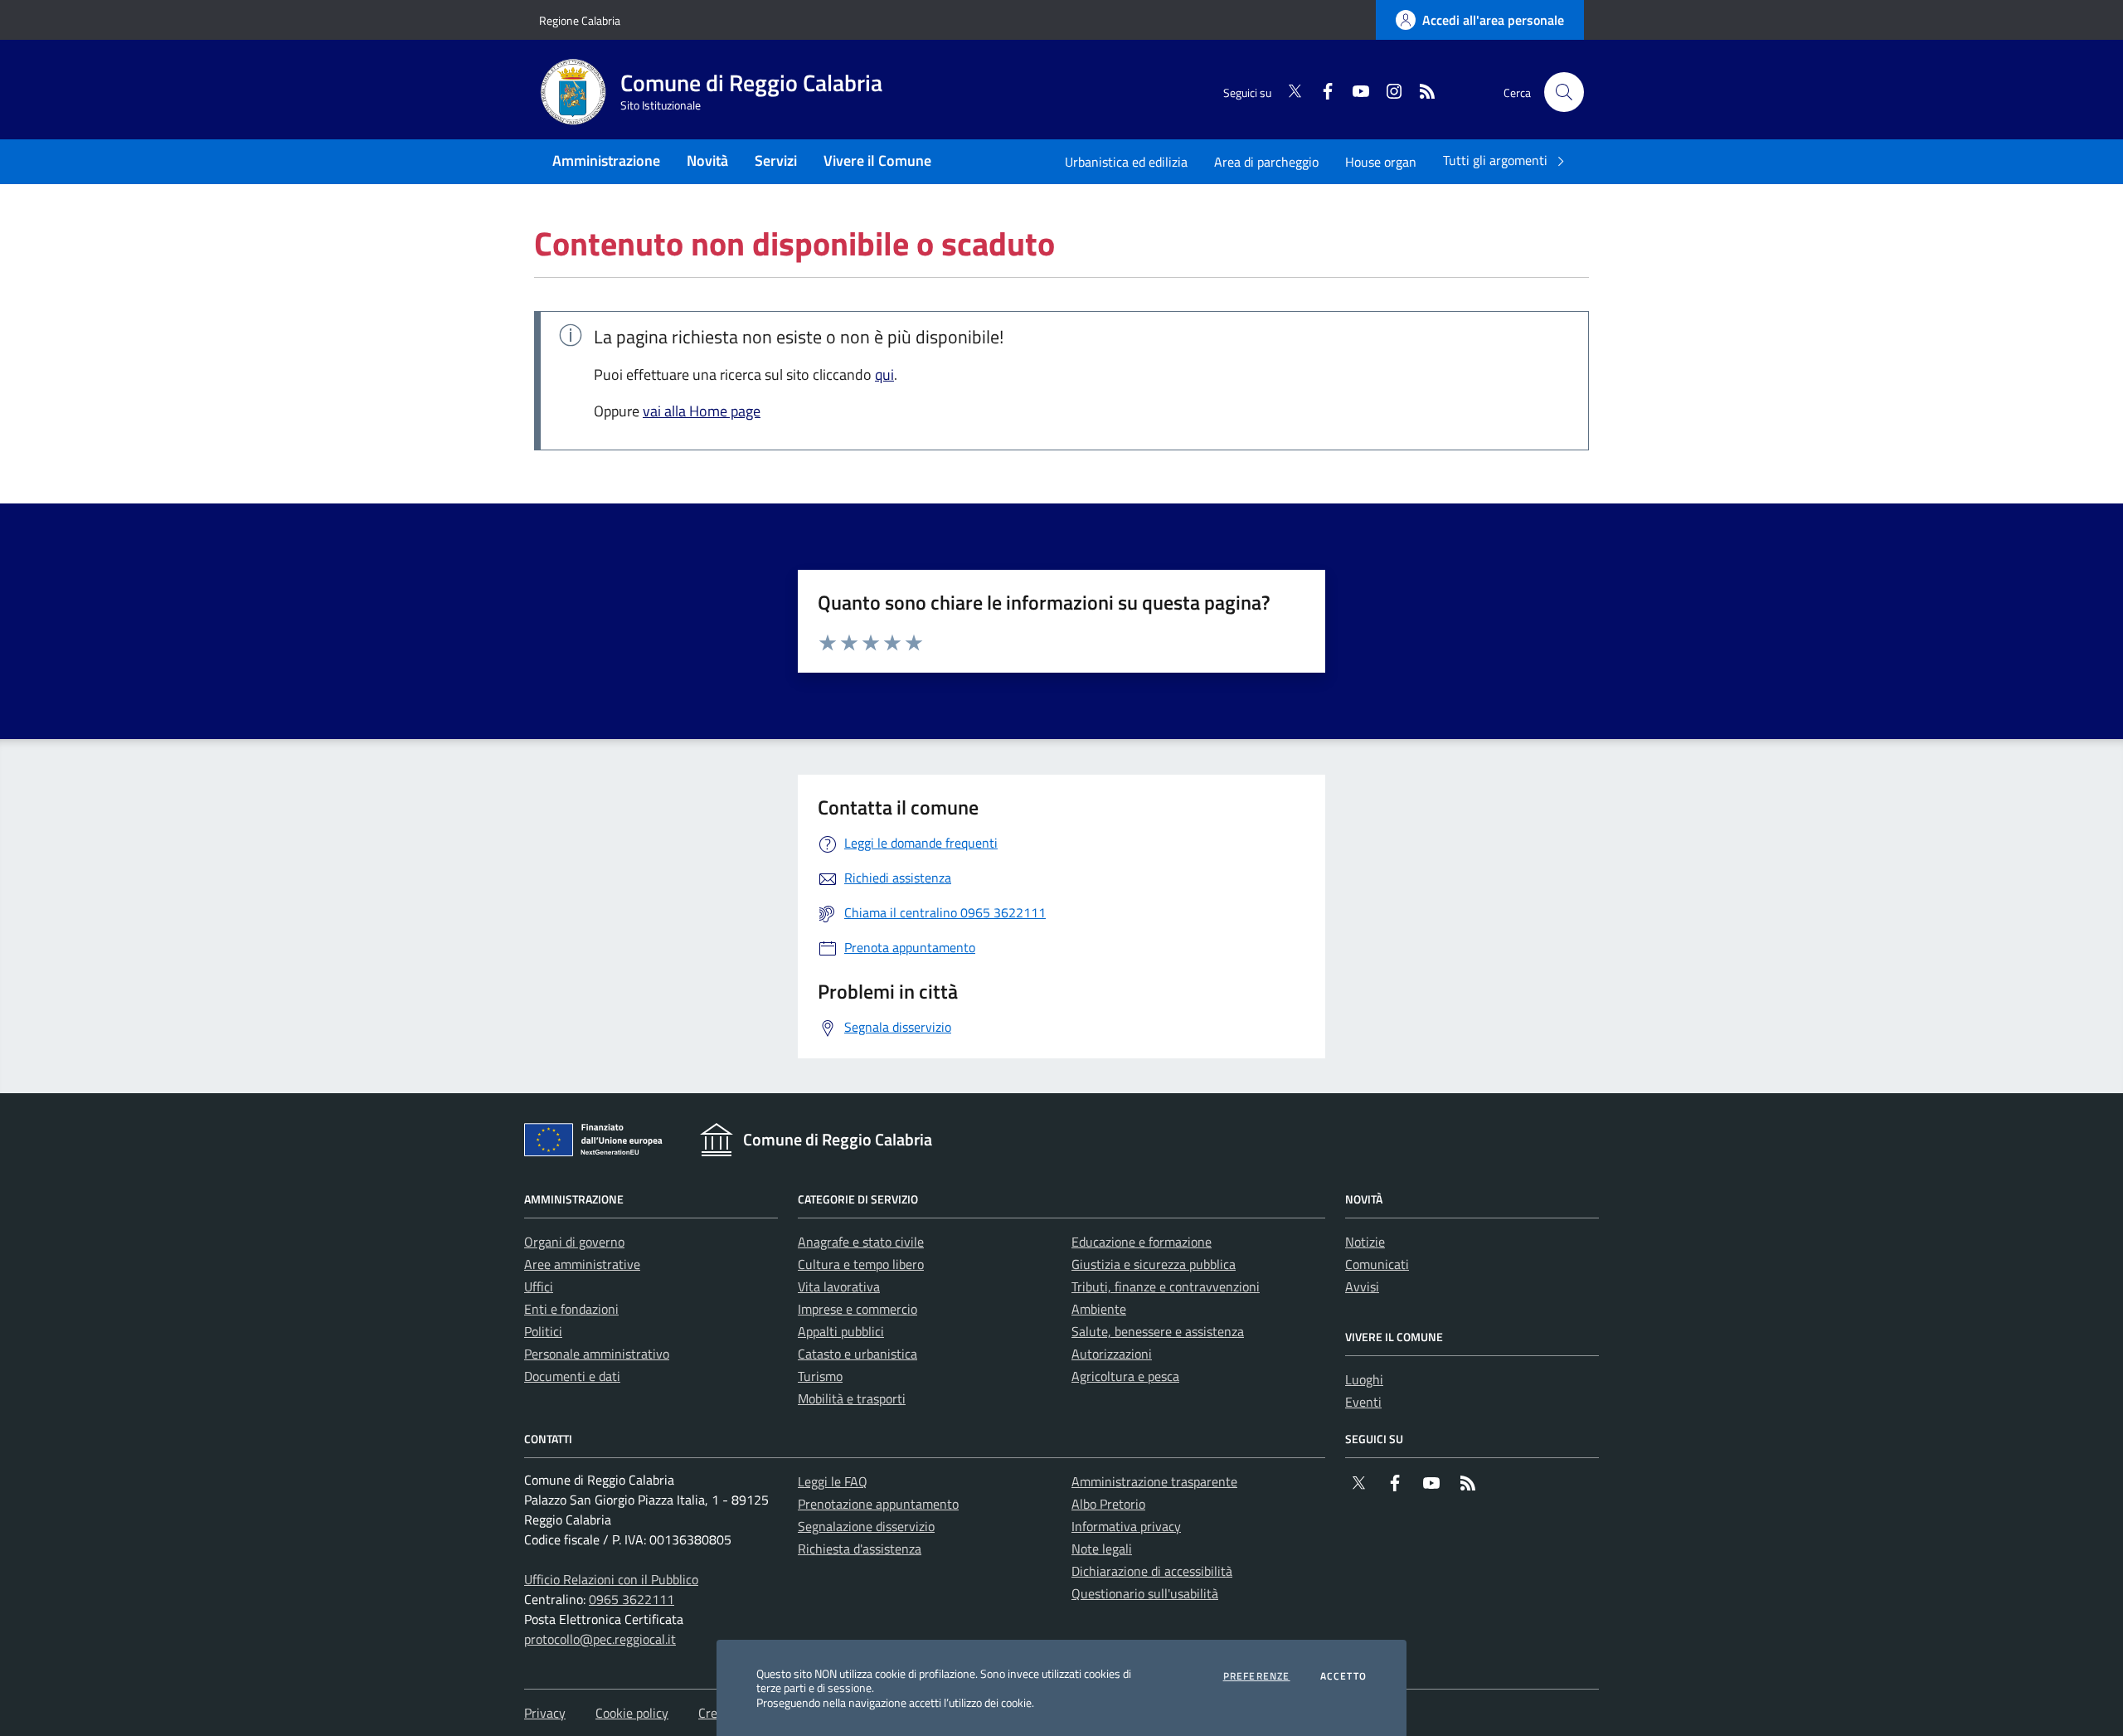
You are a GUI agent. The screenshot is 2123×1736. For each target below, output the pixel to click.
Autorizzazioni (1112, 1354)
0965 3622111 (632, 1599)
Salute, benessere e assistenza (1158, 1331)
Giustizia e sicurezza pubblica (1154, 1264)
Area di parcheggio (1266, 162)
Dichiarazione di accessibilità (1152, 1571)
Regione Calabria (580, 20)
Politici (543, 1331)
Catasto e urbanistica (857, 1354)
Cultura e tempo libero (861, 1264)
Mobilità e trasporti (852, 1398)
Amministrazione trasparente (1154, 1481)
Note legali (1102, 1549)
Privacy (545, 1713)
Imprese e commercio (857, 1309)
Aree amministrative (582, 1264)
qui (884, 374)
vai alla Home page (702, 411)
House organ (1381, 162)
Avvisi (1362, 1286)
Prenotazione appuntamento (878, 1504)
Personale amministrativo (597, 1354)
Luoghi (1364, 1379)
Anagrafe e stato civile (861, 1242)
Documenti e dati (572, 1376)
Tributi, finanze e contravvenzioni (1166, 1286)
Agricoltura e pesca (1125, 1376)
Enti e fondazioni (571, 1309)
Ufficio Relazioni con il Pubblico (611, 1579)
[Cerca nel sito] (1564, 92)
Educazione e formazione (1142, 1242)
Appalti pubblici (841, 1331)
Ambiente (1099, 1309)
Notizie (1365, 1242)
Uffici (539, 1286)
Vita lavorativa (839, 1286)
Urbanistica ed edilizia (1126, 162)
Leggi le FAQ (833, 1481)
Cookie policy (632, 1713)
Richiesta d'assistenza (860, 1549)
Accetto (1343, 1676)
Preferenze (1257, 1676)
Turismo (820, 1376)
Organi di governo (574, 1242)
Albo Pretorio (1108, 1504)
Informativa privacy (1126, 1526)
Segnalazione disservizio (866, 1526)
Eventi (1363, 1402)
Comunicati (1377, 1264)
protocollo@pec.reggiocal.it (600, 1639)
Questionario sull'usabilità (1145, 1593)
